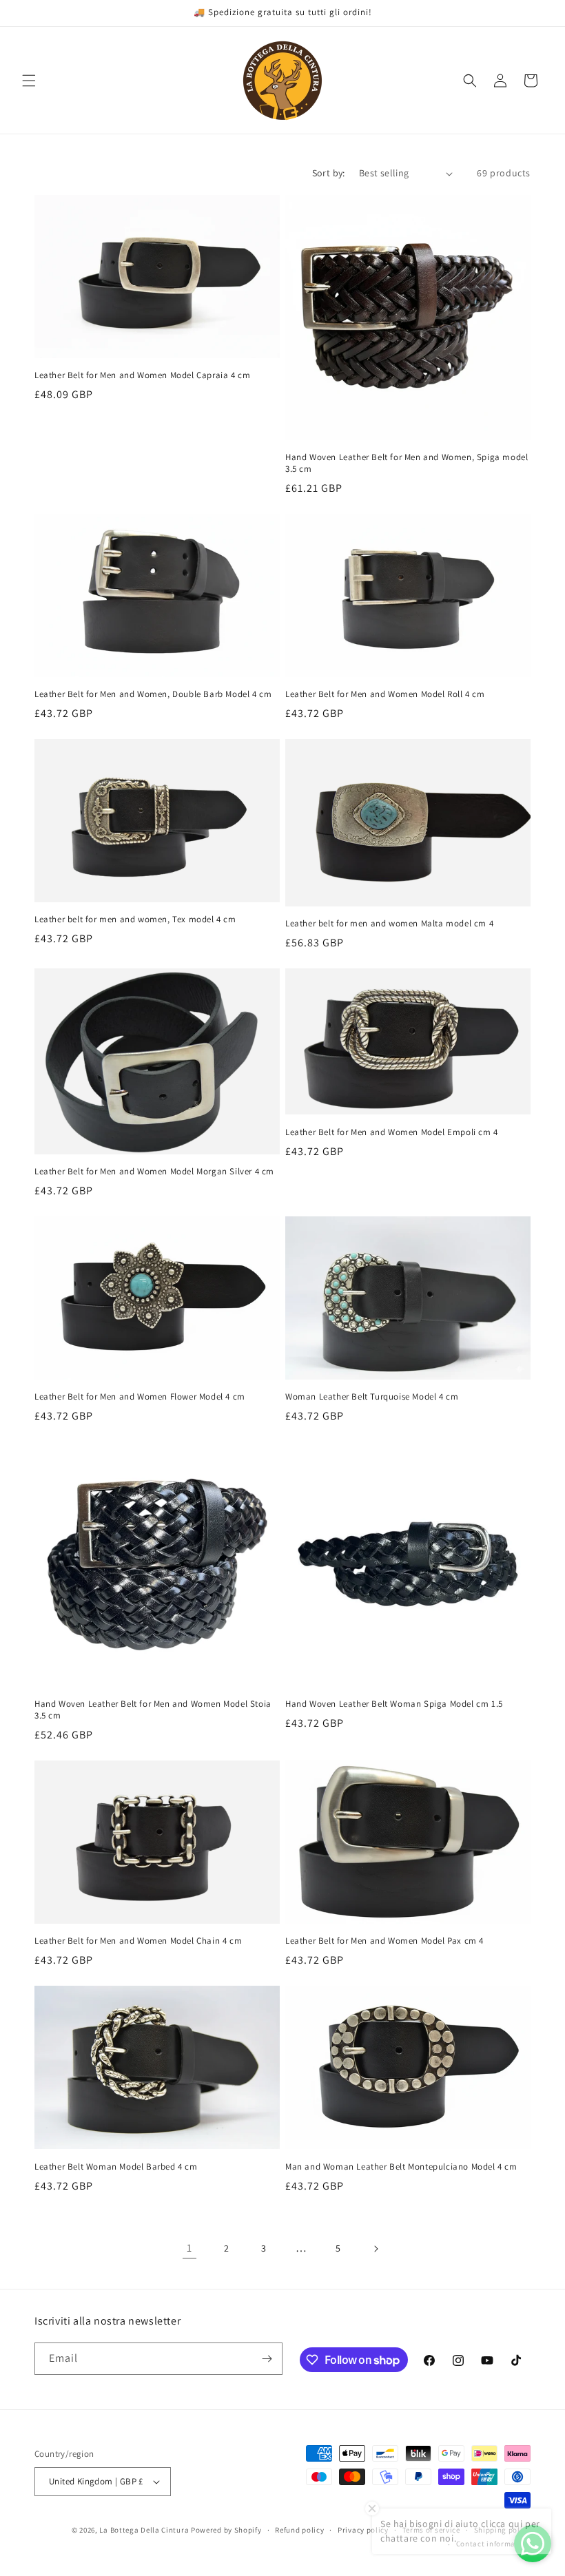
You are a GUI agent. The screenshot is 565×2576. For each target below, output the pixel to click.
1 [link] (189, 2248)
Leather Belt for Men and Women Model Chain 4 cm (138, 1941)
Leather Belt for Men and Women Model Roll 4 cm (385, 694)
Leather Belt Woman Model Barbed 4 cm (116, 2167)
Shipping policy (503, 2530)
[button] (29, 81)
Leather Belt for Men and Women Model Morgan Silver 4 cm (154, 1172)
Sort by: (329, 173)
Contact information (493, 2544)
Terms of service (431, 2530)
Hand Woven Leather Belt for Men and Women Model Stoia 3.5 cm (153, 1710)
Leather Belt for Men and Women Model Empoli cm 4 (392, 1132)
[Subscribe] (267, 2359)
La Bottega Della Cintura (144, 2530)
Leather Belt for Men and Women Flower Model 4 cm (140, 1397)
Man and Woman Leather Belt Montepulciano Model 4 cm (401, 2167)
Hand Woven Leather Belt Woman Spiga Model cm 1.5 (394, 1704)
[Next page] (376, 2249)
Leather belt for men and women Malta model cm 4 (389, 924)
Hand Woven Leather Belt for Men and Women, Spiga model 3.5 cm (407, 463)
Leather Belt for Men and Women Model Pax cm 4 (384, 1941)
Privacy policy (363, 2530)
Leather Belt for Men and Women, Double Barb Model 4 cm (153, 694)
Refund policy (299, 2530)
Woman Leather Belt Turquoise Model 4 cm (372, 1397)
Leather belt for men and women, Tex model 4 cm (135, 920)
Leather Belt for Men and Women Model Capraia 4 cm (142, 375)
